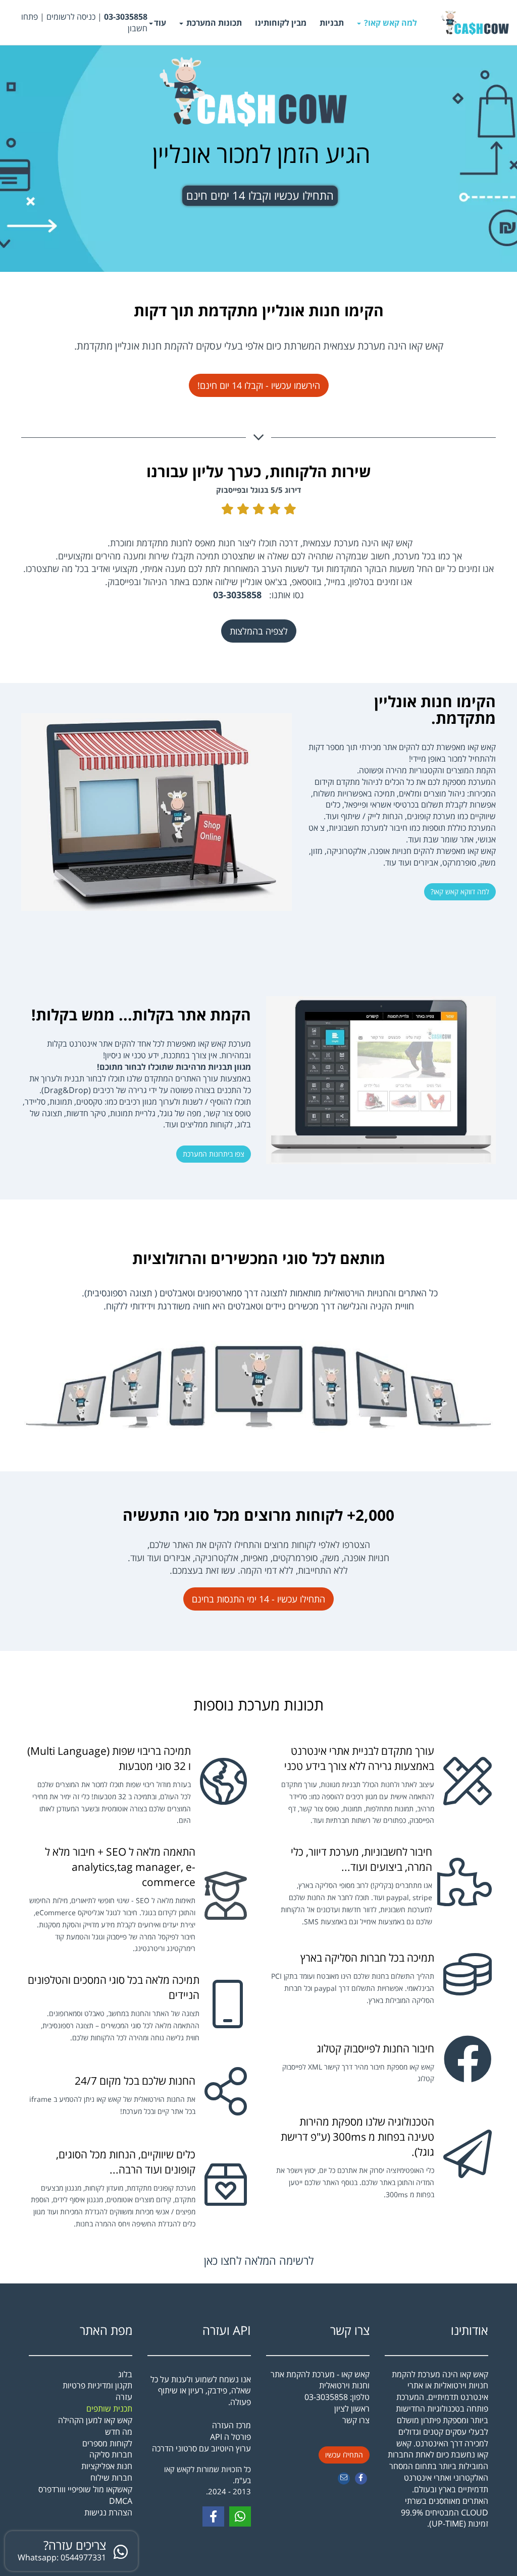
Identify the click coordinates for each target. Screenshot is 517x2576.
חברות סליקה (111, 2454)
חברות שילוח (111, 2478)
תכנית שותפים (109, 2409)
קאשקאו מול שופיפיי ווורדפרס (85, 2489)
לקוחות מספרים (107, 2443)
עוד (160, 23)
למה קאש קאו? (390, 23)
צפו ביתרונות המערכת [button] (214, 1154)
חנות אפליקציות (107, 2466)
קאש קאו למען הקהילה (95, 2420)
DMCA (121, 2501)
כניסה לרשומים (71, 17)
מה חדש (119, 2432)
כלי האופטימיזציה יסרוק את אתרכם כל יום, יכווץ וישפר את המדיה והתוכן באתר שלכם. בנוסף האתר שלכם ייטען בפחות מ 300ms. (355, 2182)
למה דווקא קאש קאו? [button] (460, 892)
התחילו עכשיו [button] (344, 2455)
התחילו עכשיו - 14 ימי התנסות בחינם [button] (258, 1599)
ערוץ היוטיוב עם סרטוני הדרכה (201, 2448)
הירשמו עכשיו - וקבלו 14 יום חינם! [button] (259, 385)
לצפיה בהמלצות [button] (259, 631)
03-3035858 (326, 2397)
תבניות (332, 23)
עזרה (124, 2397)
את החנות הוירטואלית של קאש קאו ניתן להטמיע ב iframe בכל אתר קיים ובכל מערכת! (112, 2105)
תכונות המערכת (213, 23)
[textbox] (77, 23)
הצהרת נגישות (108, 2512)
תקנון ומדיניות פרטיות (97, 2385)
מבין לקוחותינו (281, 23)
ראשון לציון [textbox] (352, 2414)
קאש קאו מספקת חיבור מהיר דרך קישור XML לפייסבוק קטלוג (358, 2073)
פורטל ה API (230, 2437)
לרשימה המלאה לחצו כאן (259, 2260)
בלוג (125, 2374)
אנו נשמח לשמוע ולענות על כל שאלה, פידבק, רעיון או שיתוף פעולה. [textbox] (201, 2414)
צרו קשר (350, 2330)
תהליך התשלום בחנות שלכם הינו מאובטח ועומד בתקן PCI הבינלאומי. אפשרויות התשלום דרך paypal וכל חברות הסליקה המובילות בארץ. (353, 1988)
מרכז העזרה (231, 2425)
